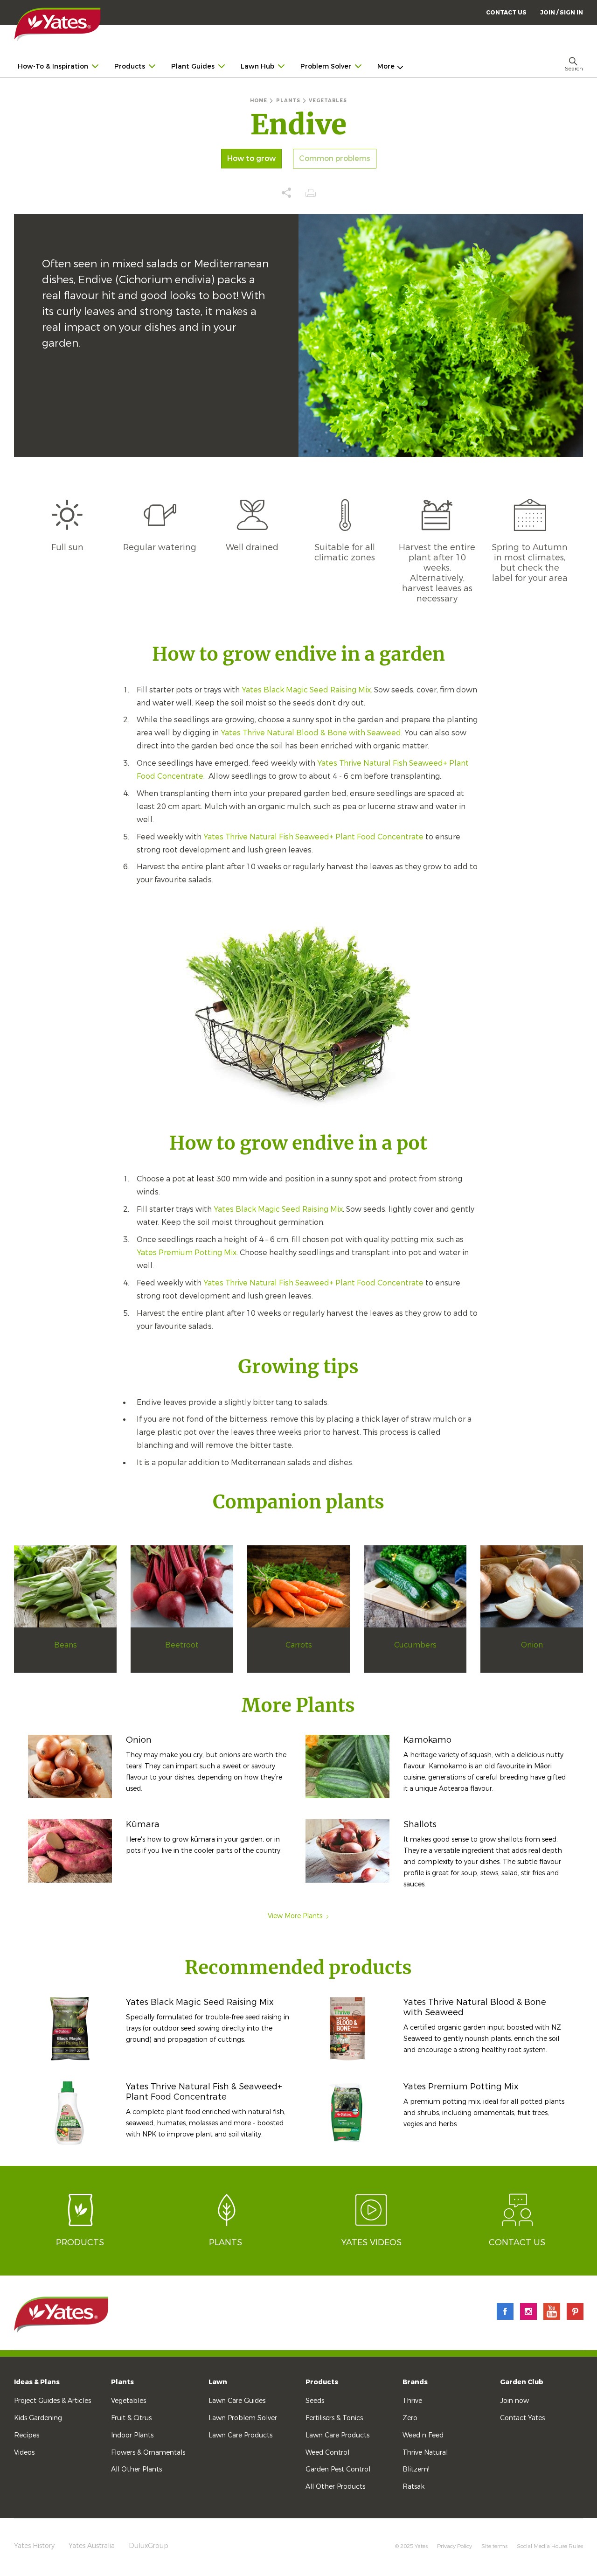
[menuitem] (562, 12)
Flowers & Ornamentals (148, 2453)
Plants (122, 2382)
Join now (514, 2401)
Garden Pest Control (338, 2469)
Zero (410, 2418)
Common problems (335, 159)
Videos (24, 2453)
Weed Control (327, 2453)
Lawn (218, 2382)
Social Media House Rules (550, 2546)
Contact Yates (522, 2418)
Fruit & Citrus (131, 2418)
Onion (139, 1740)
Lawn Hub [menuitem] (257, 66)
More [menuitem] (386, 66)
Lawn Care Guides (237, 2401)
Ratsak (413, 2487)
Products (322, 2382)
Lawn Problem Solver (243, 2418)
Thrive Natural (425, 2453)
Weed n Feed (423, 2435)
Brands (415, 2382)
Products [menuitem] (130, 66)
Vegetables (128, 2401)
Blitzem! (416, 2469)
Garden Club (522, 2382)
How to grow (251, 159)
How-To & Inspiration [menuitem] (53, 66)
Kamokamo (427, 1740)
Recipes (27, 2435)
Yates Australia (92, 2546)
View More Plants (295, 1916)
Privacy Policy (455, 2546)
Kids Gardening (38, 2418)
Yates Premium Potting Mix (187, 1253)
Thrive (412, 2401)
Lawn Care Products (240, 2435)
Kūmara (143, 1824)
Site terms (494, 2546)
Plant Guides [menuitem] (193, 66)
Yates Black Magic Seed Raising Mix (278, 1209)
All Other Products (335, 2487)
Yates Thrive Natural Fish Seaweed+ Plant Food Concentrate (313, 837)
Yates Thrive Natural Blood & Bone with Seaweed (311, 733)
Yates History (34, 2546)
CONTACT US (506, 13)
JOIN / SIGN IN (562, 13)
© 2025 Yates (411, 2546)
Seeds (315, 2401)
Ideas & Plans (37, 2382)
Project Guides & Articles (52, 2401)
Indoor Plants (132, 2435)
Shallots (420, 1824)
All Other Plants (136, 2469)
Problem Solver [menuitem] (326, 66)
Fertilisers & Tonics (334, 2418)
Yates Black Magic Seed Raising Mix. (307, 690)
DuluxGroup (149, 2546)
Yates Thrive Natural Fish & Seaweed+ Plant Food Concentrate (204, 2092)
